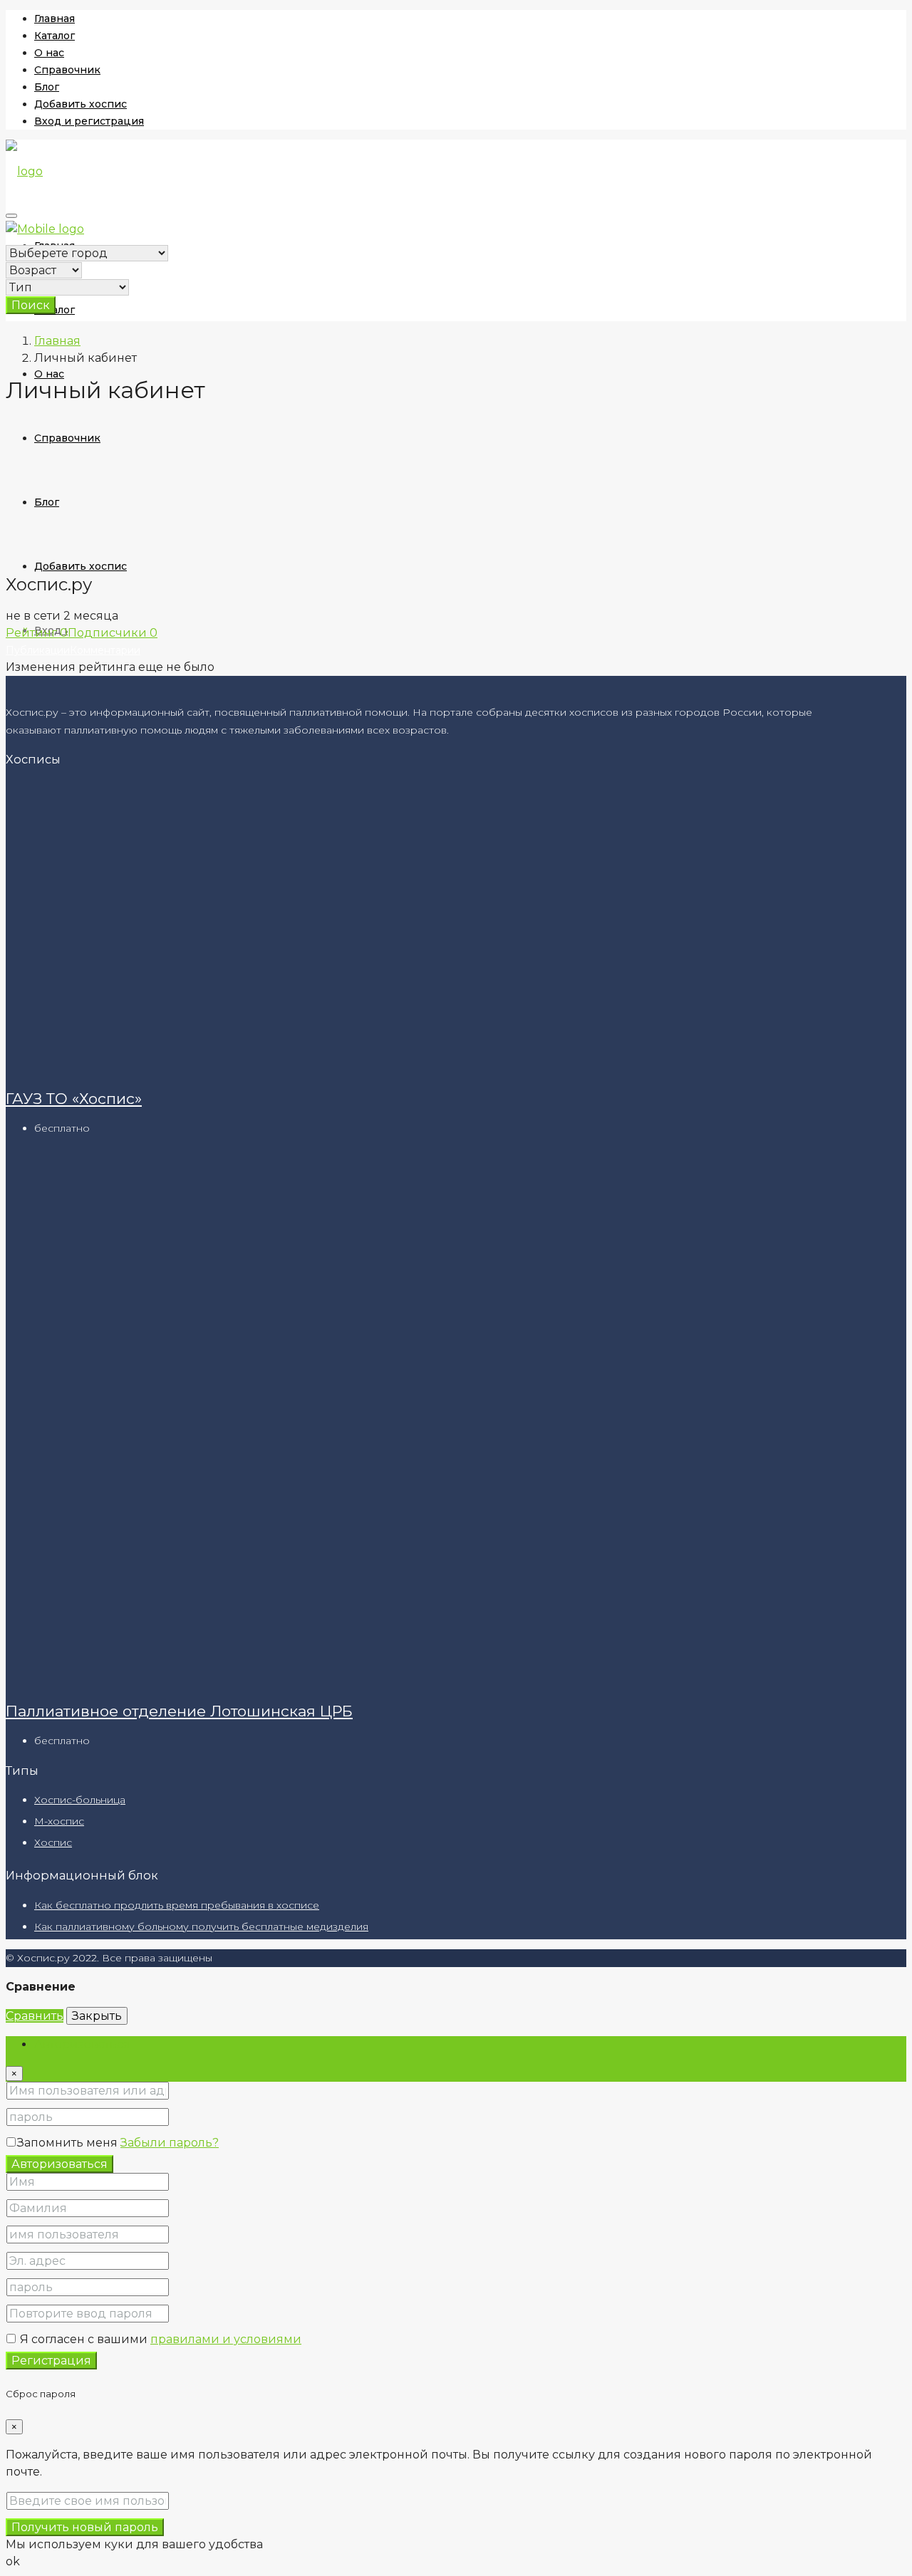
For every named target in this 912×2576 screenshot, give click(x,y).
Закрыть (97, 2016)
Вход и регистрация (89, 121)
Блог (47, 87)
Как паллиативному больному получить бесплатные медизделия (201, 1926)
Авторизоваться (59, 2164)
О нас (49, 53)
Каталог (55, 36)
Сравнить (35, 2016)
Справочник (67, 70)
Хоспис (53, 1842)
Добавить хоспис (81, 104)
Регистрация (51, 2361)
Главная (55, 19)
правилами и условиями (226, 2339)
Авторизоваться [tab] (82, 2044)
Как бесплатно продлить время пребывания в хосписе (177, 1905)
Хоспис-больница (80, 1800)
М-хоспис (59, 1821)
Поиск (31, 305)
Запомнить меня (69, 2143)
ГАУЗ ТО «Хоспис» (74, 1099)
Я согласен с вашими (159, 2339)
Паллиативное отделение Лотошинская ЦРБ (179, 1711)
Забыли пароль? (170, 2143)
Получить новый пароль (85, 2527)
